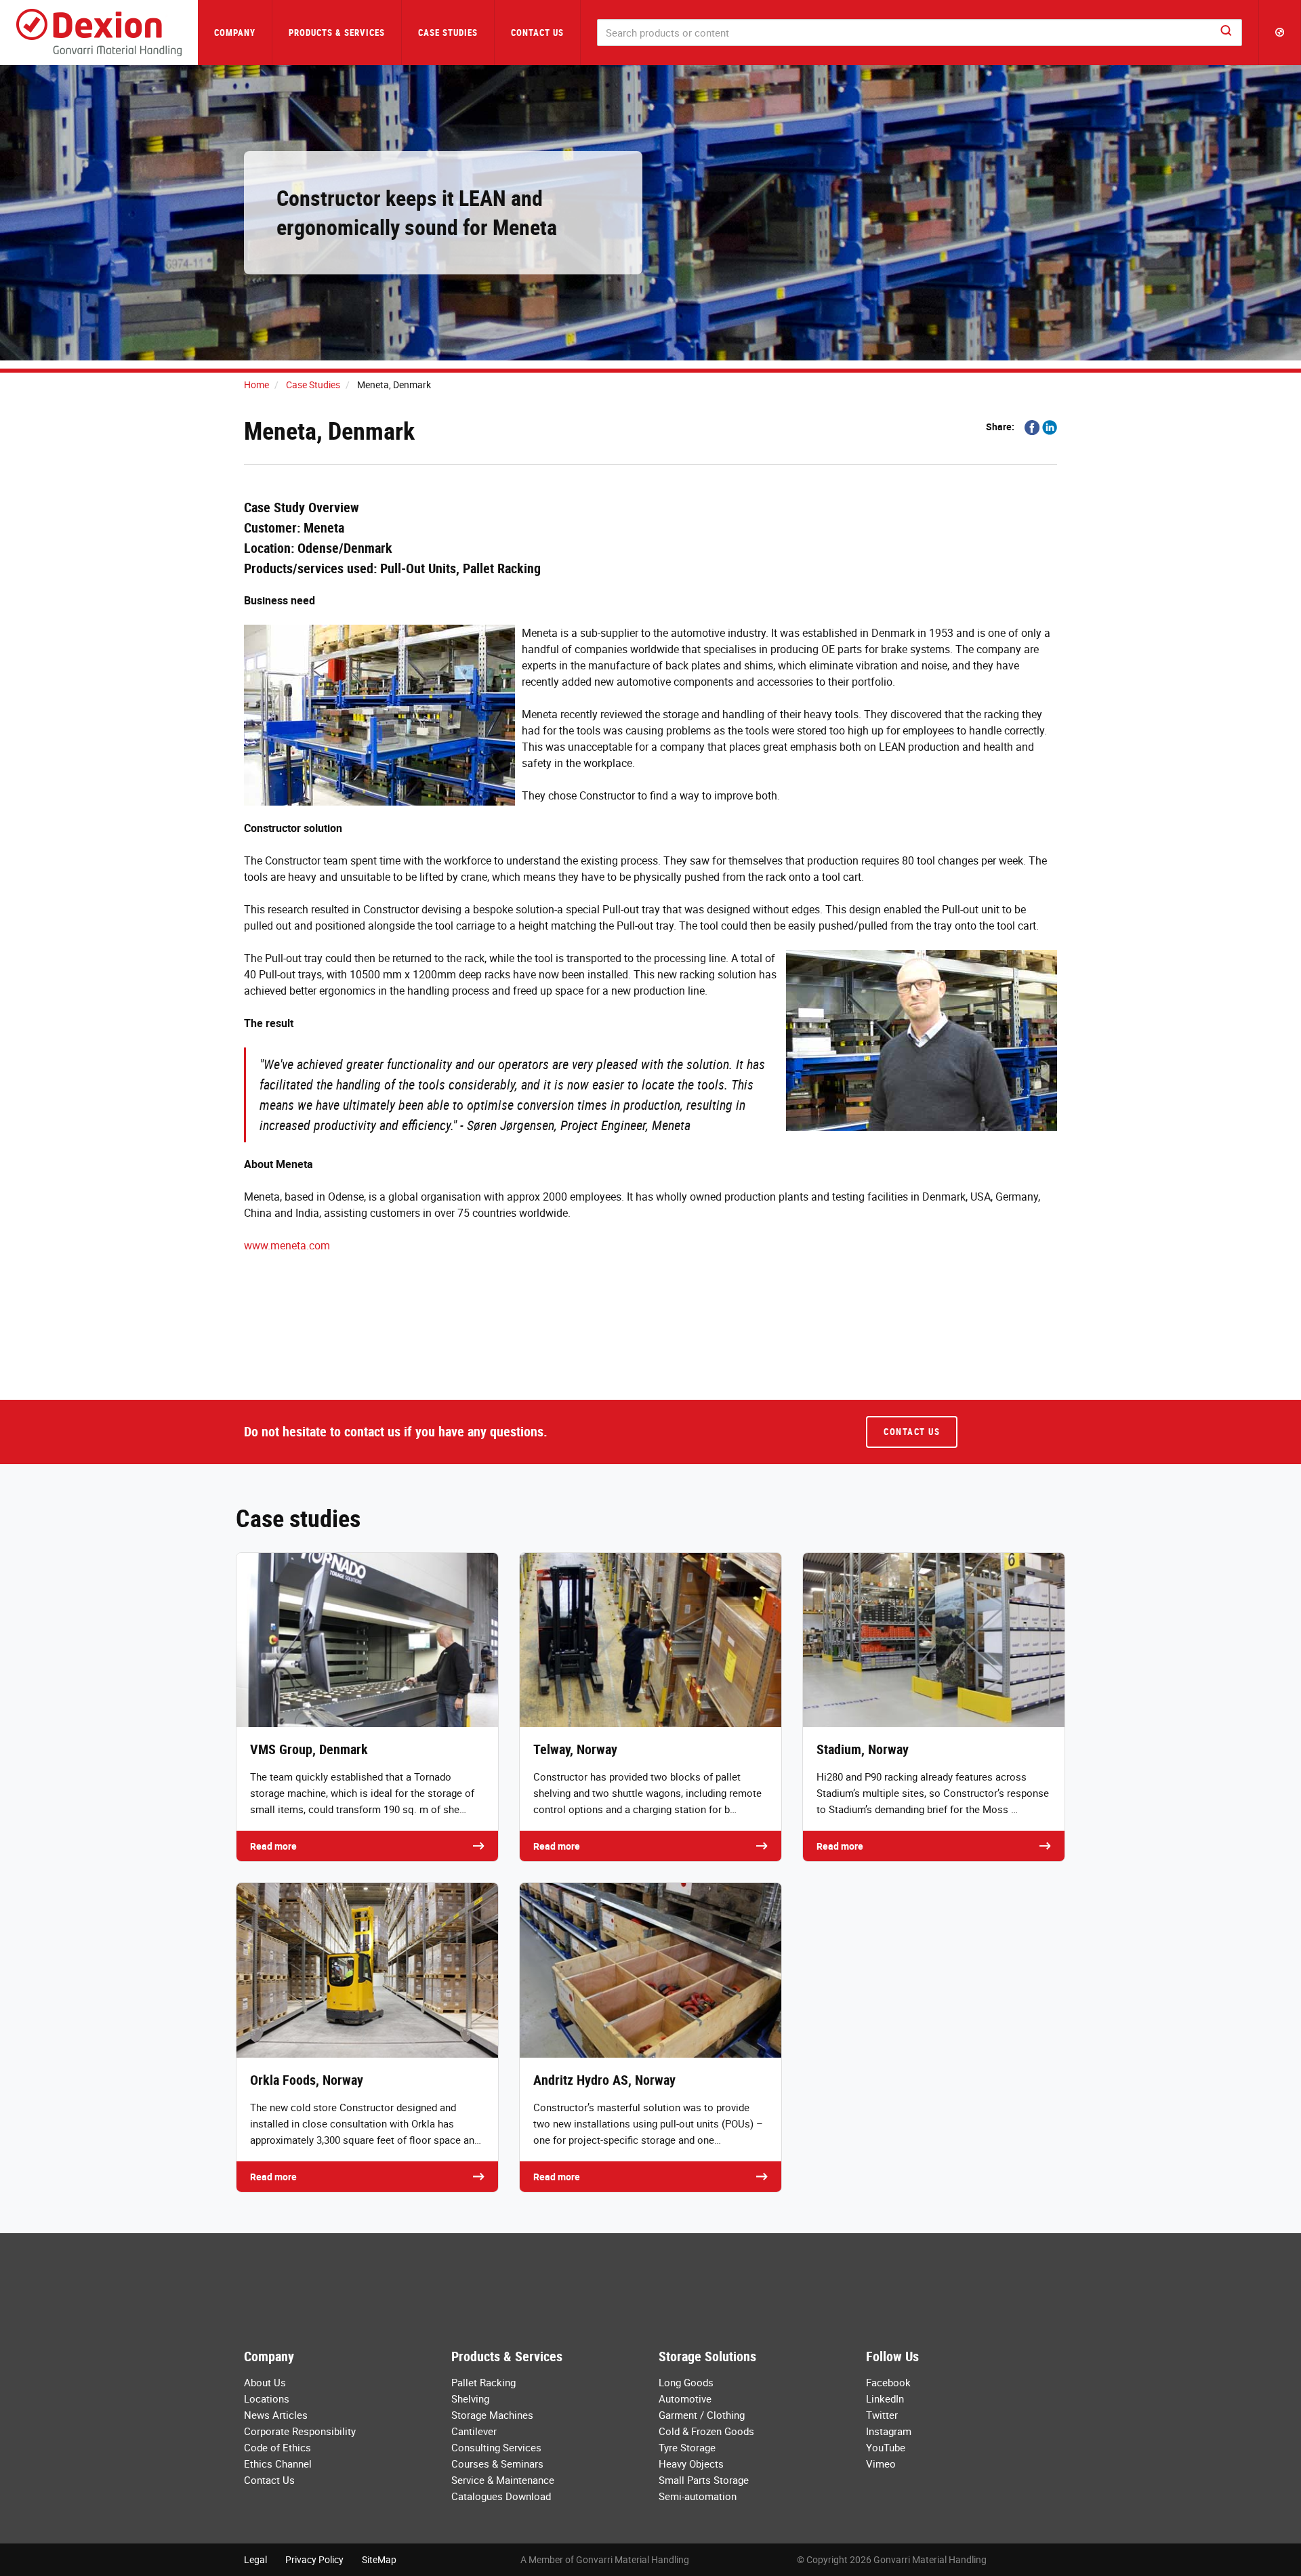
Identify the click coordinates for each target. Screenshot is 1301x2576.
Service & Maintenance (503, 2480)
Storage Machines (492, 2415)
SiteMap (379, 2559)
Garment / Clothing (702, 2415)
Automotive (685, 2398)
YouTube (886, 2447)
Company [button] (235, 33)
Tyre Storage (687, 2447)
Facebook (888, 2382)
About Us (265, 2382)
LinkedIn (885, 2398)
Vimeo (881, 2464)
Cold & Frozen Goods (706, 2431)
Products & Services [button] (337, 33)
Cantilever (474, 2431)
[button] (1280, 33)
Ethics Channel (278, 2464)
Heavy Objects (691, 2464)
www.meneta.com (287, 1245)
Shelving (470, 2398)
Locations (267, 2398)
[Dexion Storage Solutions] (99, 33)
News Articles (276, 2415)
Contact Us (537, 33)
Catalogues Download (501, 2496)
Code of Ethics (277, 2447)
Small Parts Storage (704, 2480)
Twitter (882, 2415)
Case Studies (448, 33)
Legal (255, 2559)
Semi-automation (698, 2496)
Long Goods (686, 2382)
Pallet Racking (483, 2382)
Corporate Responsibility (300, 2431)
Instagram (889, 2431)
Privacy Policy (314, 2559)
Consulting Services (496, 2447)
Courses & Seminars (497, 2464)
